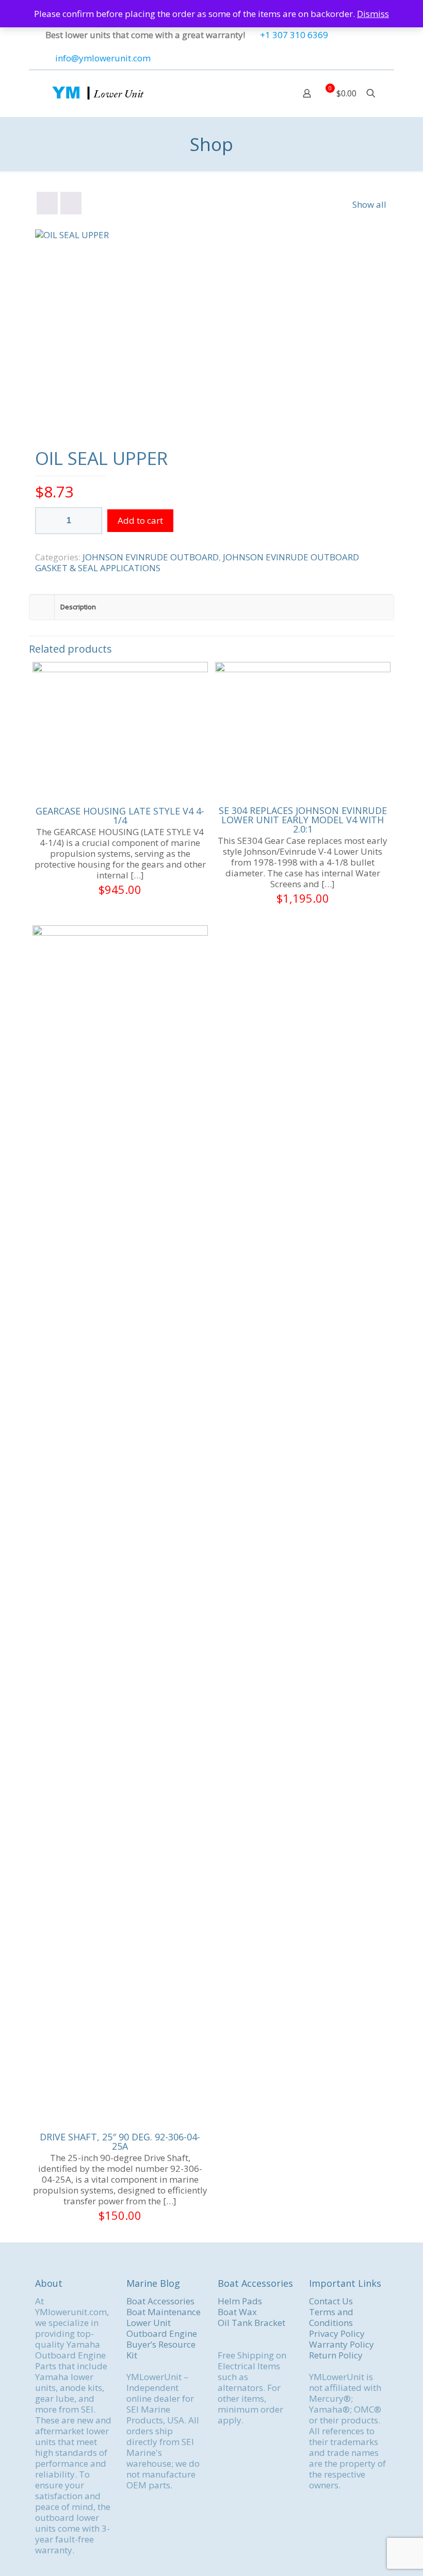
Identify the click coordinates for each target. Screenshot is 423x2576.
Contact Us (331, 2301)
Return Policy (336, 2355)
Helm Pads (240, 2301)
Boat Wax (237, 2312)
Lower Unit (149, 2323)
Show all (369, 204)
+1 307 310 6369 (294, 35)
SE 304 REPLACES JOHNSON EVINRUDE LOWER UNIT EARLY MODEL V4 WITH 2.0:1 (303, 820)
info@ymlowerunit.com (103, 58)
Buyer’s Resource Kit (161, 2350)
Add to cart (140, 520)
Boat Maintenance (164, 2312)
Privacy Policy (337, 2333)
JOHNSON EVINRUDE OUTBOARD (151, 557)
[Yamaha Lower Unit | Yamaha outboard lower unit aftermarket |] (97, 93)
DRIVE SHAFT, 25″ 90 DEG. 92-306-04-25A (120, 2141)
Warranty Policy (341, 2344)
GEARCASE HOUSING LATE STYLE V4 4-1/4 (120, 816)
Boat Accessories (160, 2301)
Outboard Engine (162, 2333)
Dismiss (373, 14)
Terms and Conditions (331, 2317)
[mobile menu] (271, 93)
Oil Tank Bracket (251, 2323)
